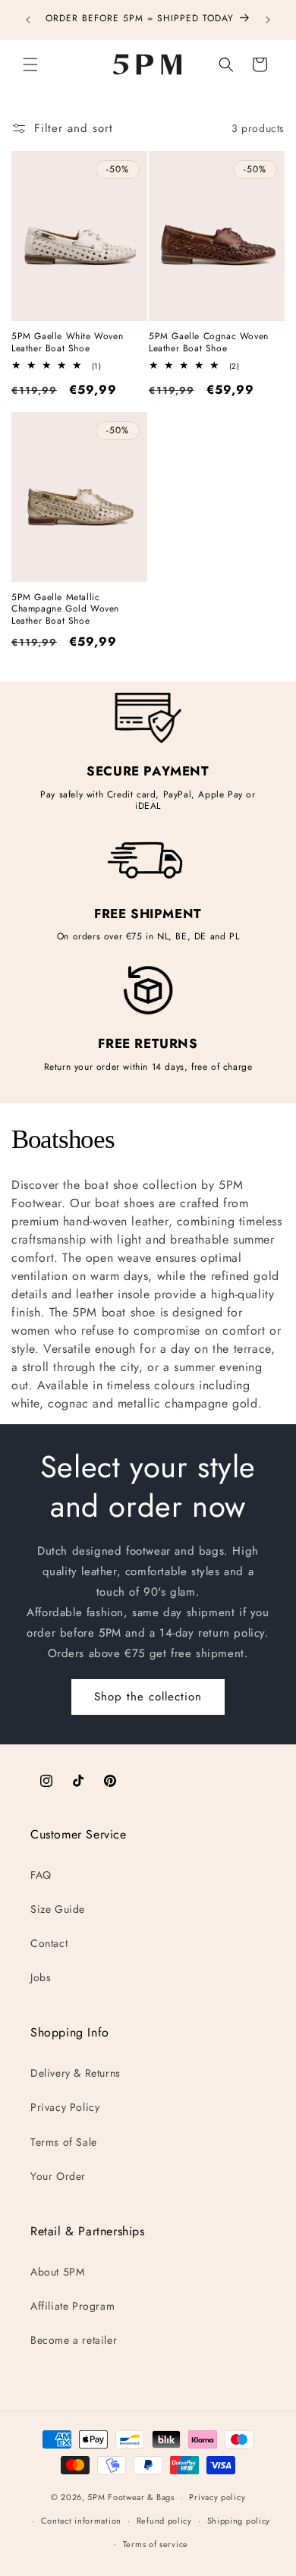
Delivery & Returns (76, 2073)
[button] (30, 64)
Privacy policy (217, 2497)
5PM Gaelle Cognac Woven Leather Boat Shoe (209, 343)
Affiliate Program (72, 2306)
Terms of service (156, 2544)
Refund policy (164, 2521)
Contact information (81, 2521)
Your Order (58, 2176)
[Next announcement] (268, 20)
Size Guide (58, 1909)
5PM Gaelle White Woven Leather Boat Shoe (67, 343)
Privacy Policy (65, 2107)
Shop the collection (148, 1697)
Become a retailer (74, 2340)
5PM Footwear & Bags (131, 2497)
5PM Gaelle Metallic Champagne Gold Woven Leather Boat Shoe (65, 610)
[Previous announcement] (28, 20)
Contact (49, 1943)
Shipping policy (239, 2521)
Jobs (41, 1977)
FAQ (41, 1875)
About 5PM (57, 2272)
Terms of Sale (64, 2142)
